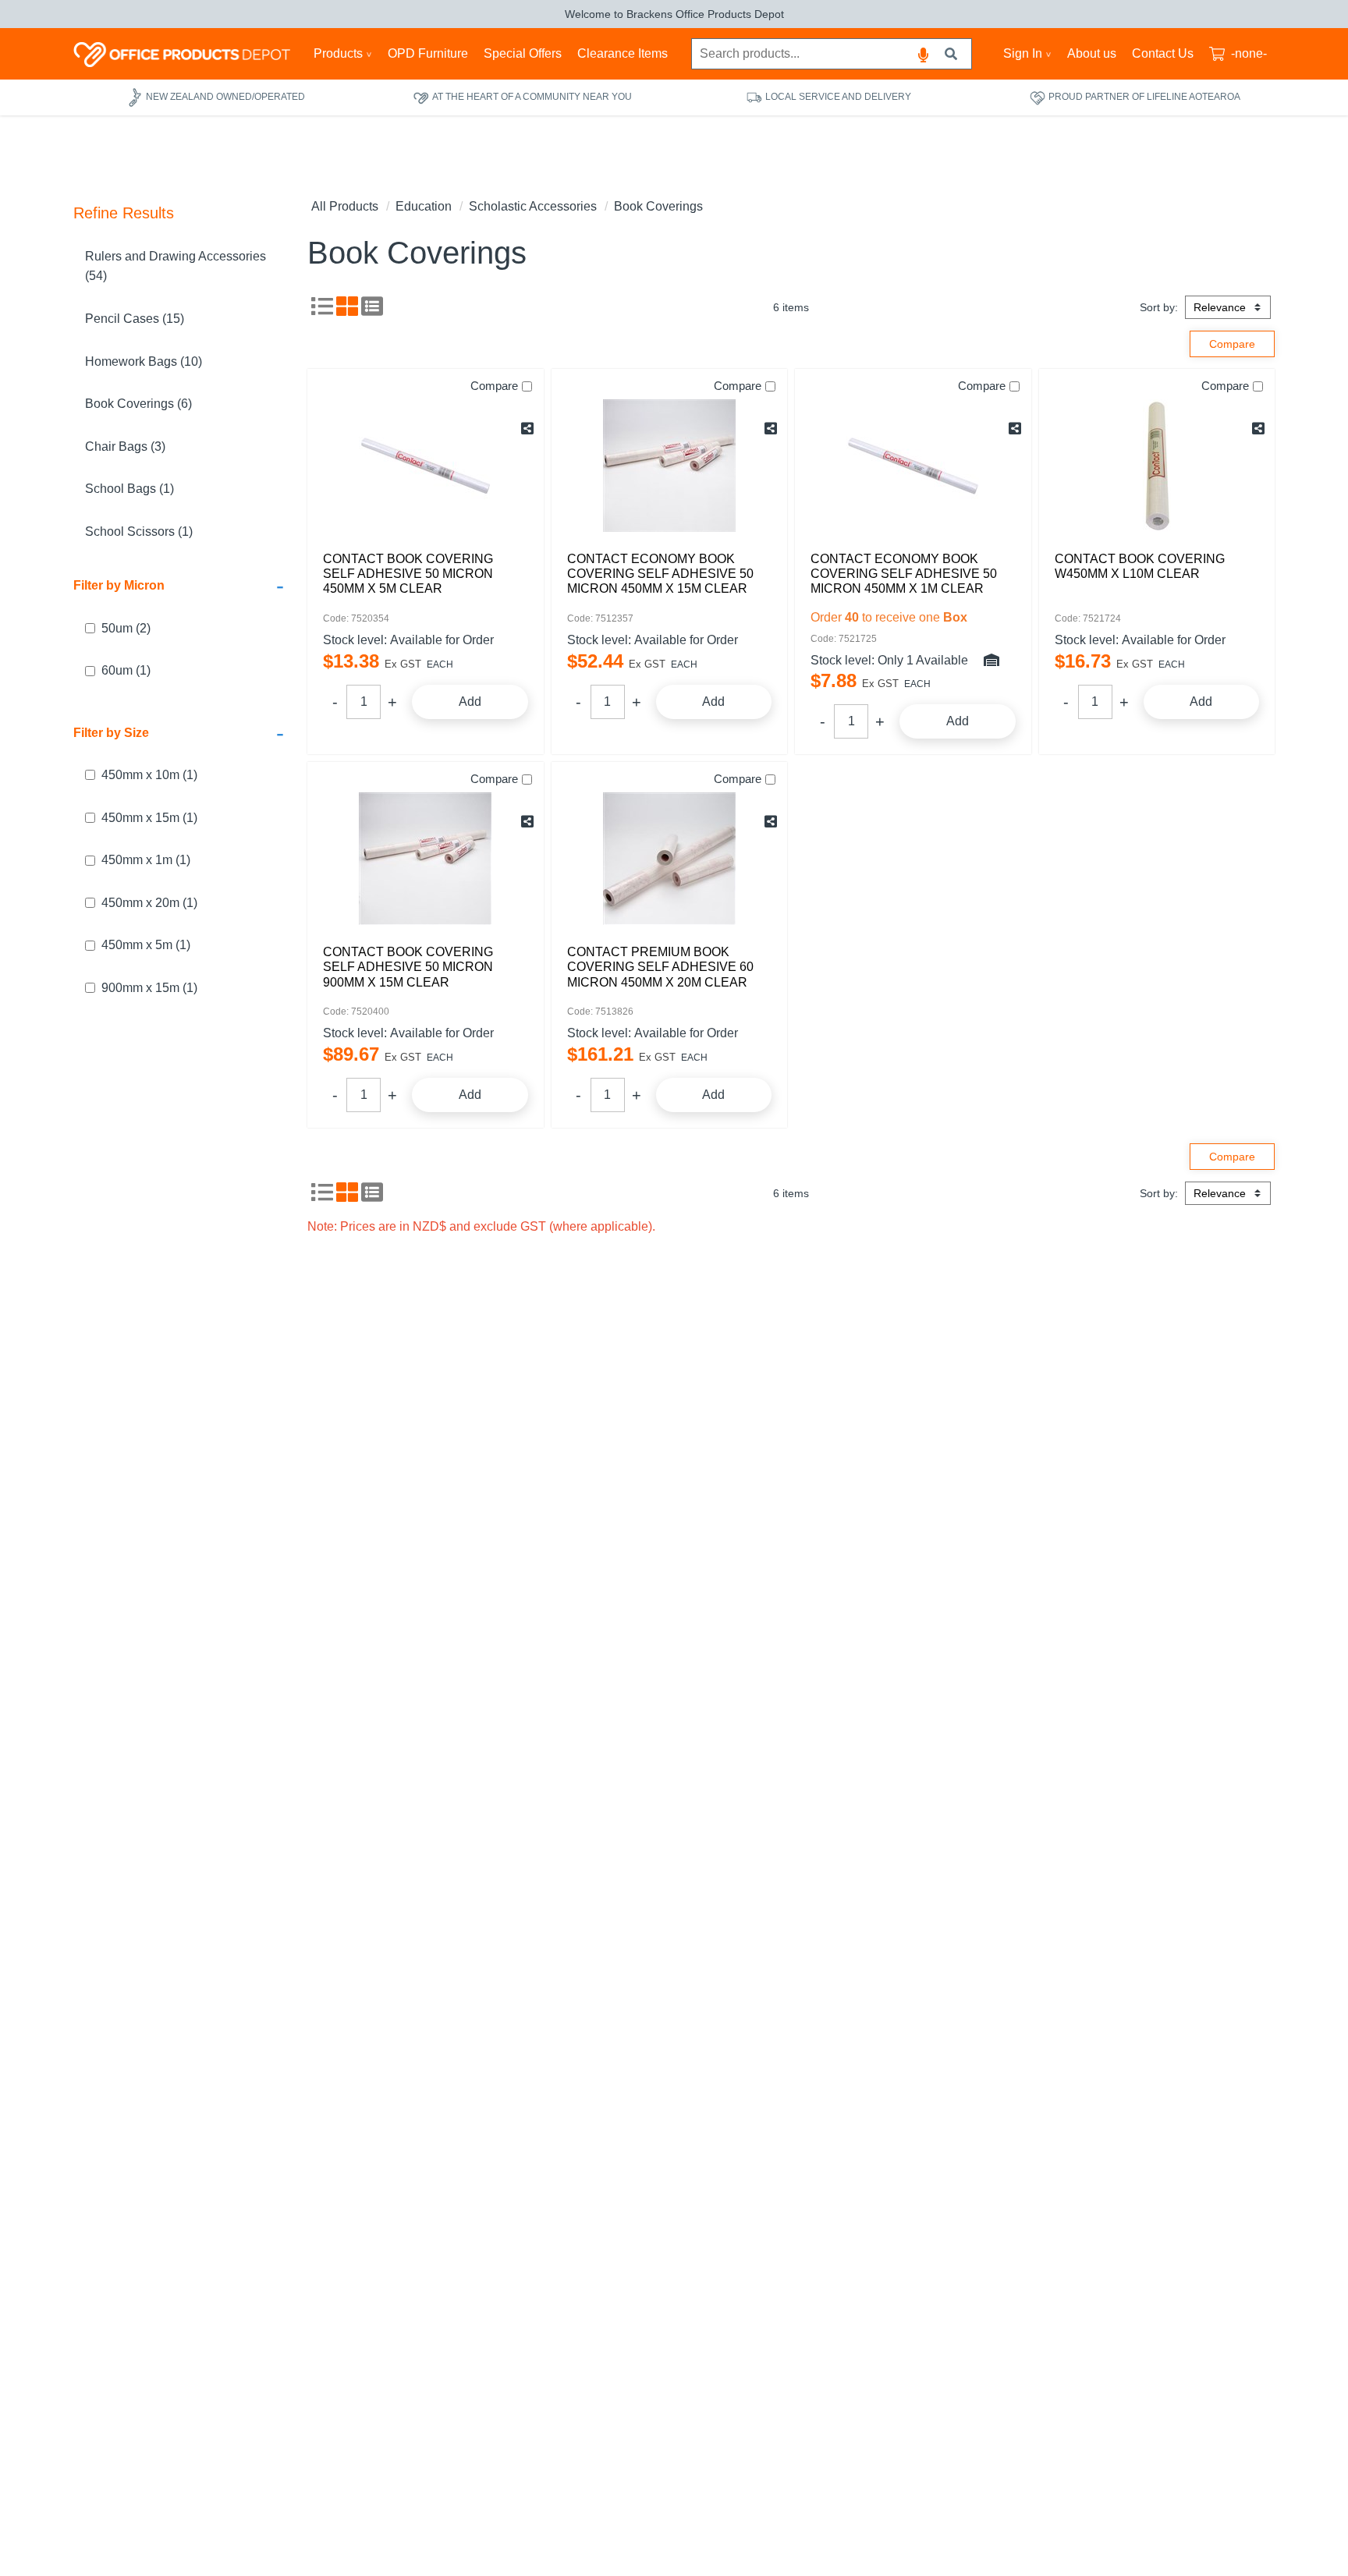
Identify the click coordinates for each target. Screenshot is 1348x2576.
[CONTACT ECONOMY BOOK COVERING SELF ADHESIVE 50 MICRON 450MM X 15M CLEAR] (670, 466)
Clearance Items (623, 53)
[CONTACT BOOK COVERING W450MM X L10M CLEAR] (1157, 466)
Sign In (1023, 53)
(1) (126, 671)
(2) (126, 628)
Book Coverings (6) (138, 404)
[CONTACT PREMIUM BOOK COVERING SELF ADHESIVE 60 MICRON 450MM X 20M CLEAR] (670, 859)
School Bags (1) (129, 489)
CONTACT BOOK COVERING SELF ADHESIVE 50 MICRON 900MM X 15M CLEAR (408, 967)
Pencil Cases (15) (135, 319)
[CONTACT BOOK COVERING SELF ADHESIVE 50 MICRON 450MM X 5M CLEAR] (426, 466)
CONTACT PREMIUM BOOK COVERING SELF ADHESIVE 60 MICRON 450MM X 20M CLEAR (660, 967)
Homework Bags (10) (144, 361)
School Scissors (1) (139, 531)
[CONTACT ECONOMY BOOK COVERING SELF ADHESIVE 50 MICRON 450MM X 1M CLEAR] (913, 466)
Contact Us (1163, 53)
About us (1092, 53)
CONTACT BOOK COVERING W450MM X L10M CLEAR (1140, 566)
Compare (494, 386)
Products (338, 53)
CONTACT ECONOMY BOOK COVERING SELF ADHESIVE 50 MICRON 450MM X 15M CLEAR (660, 574)
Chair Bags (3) (125, 446)
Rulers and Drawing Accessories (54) (176, 266)
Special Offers (523, 53)
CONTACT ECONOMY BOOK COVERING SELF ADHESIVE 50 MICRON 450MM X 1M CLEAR (904, 574)
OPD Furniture (428, 53)
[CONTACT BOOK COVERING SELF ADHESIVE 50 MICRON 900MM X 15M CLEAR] (426, 859)
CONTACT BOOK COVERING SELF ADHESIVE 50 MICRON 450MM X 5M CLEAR (408, 574)
